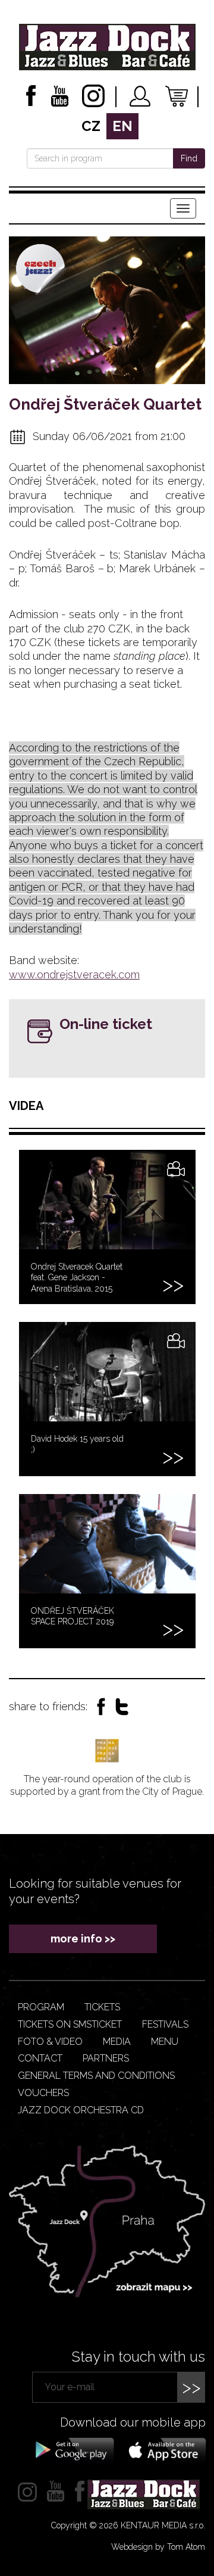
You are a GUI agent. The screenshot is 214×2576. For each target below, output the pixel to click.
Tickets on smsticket (70, 2024)
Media (117, 2042)
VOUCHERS (43, 2093)
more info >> (83, 1939)
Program (41, 2007)
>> (191, 2387)
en (122, 126)
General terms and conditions (96, 2076)
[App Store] (163, 2449)
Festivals (165, 2024)
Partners (106, 2058)
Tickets (102, 2007)
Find (189, 158)
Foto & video (50, 2042)
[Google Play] (73, 2449)
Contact (40, 2058)
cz (91, 126)
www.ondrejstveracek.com (74, 974)
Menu (165, 2042)
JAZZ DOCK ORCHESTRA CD (81, 2110)
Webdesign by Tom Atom (158, 2547)
